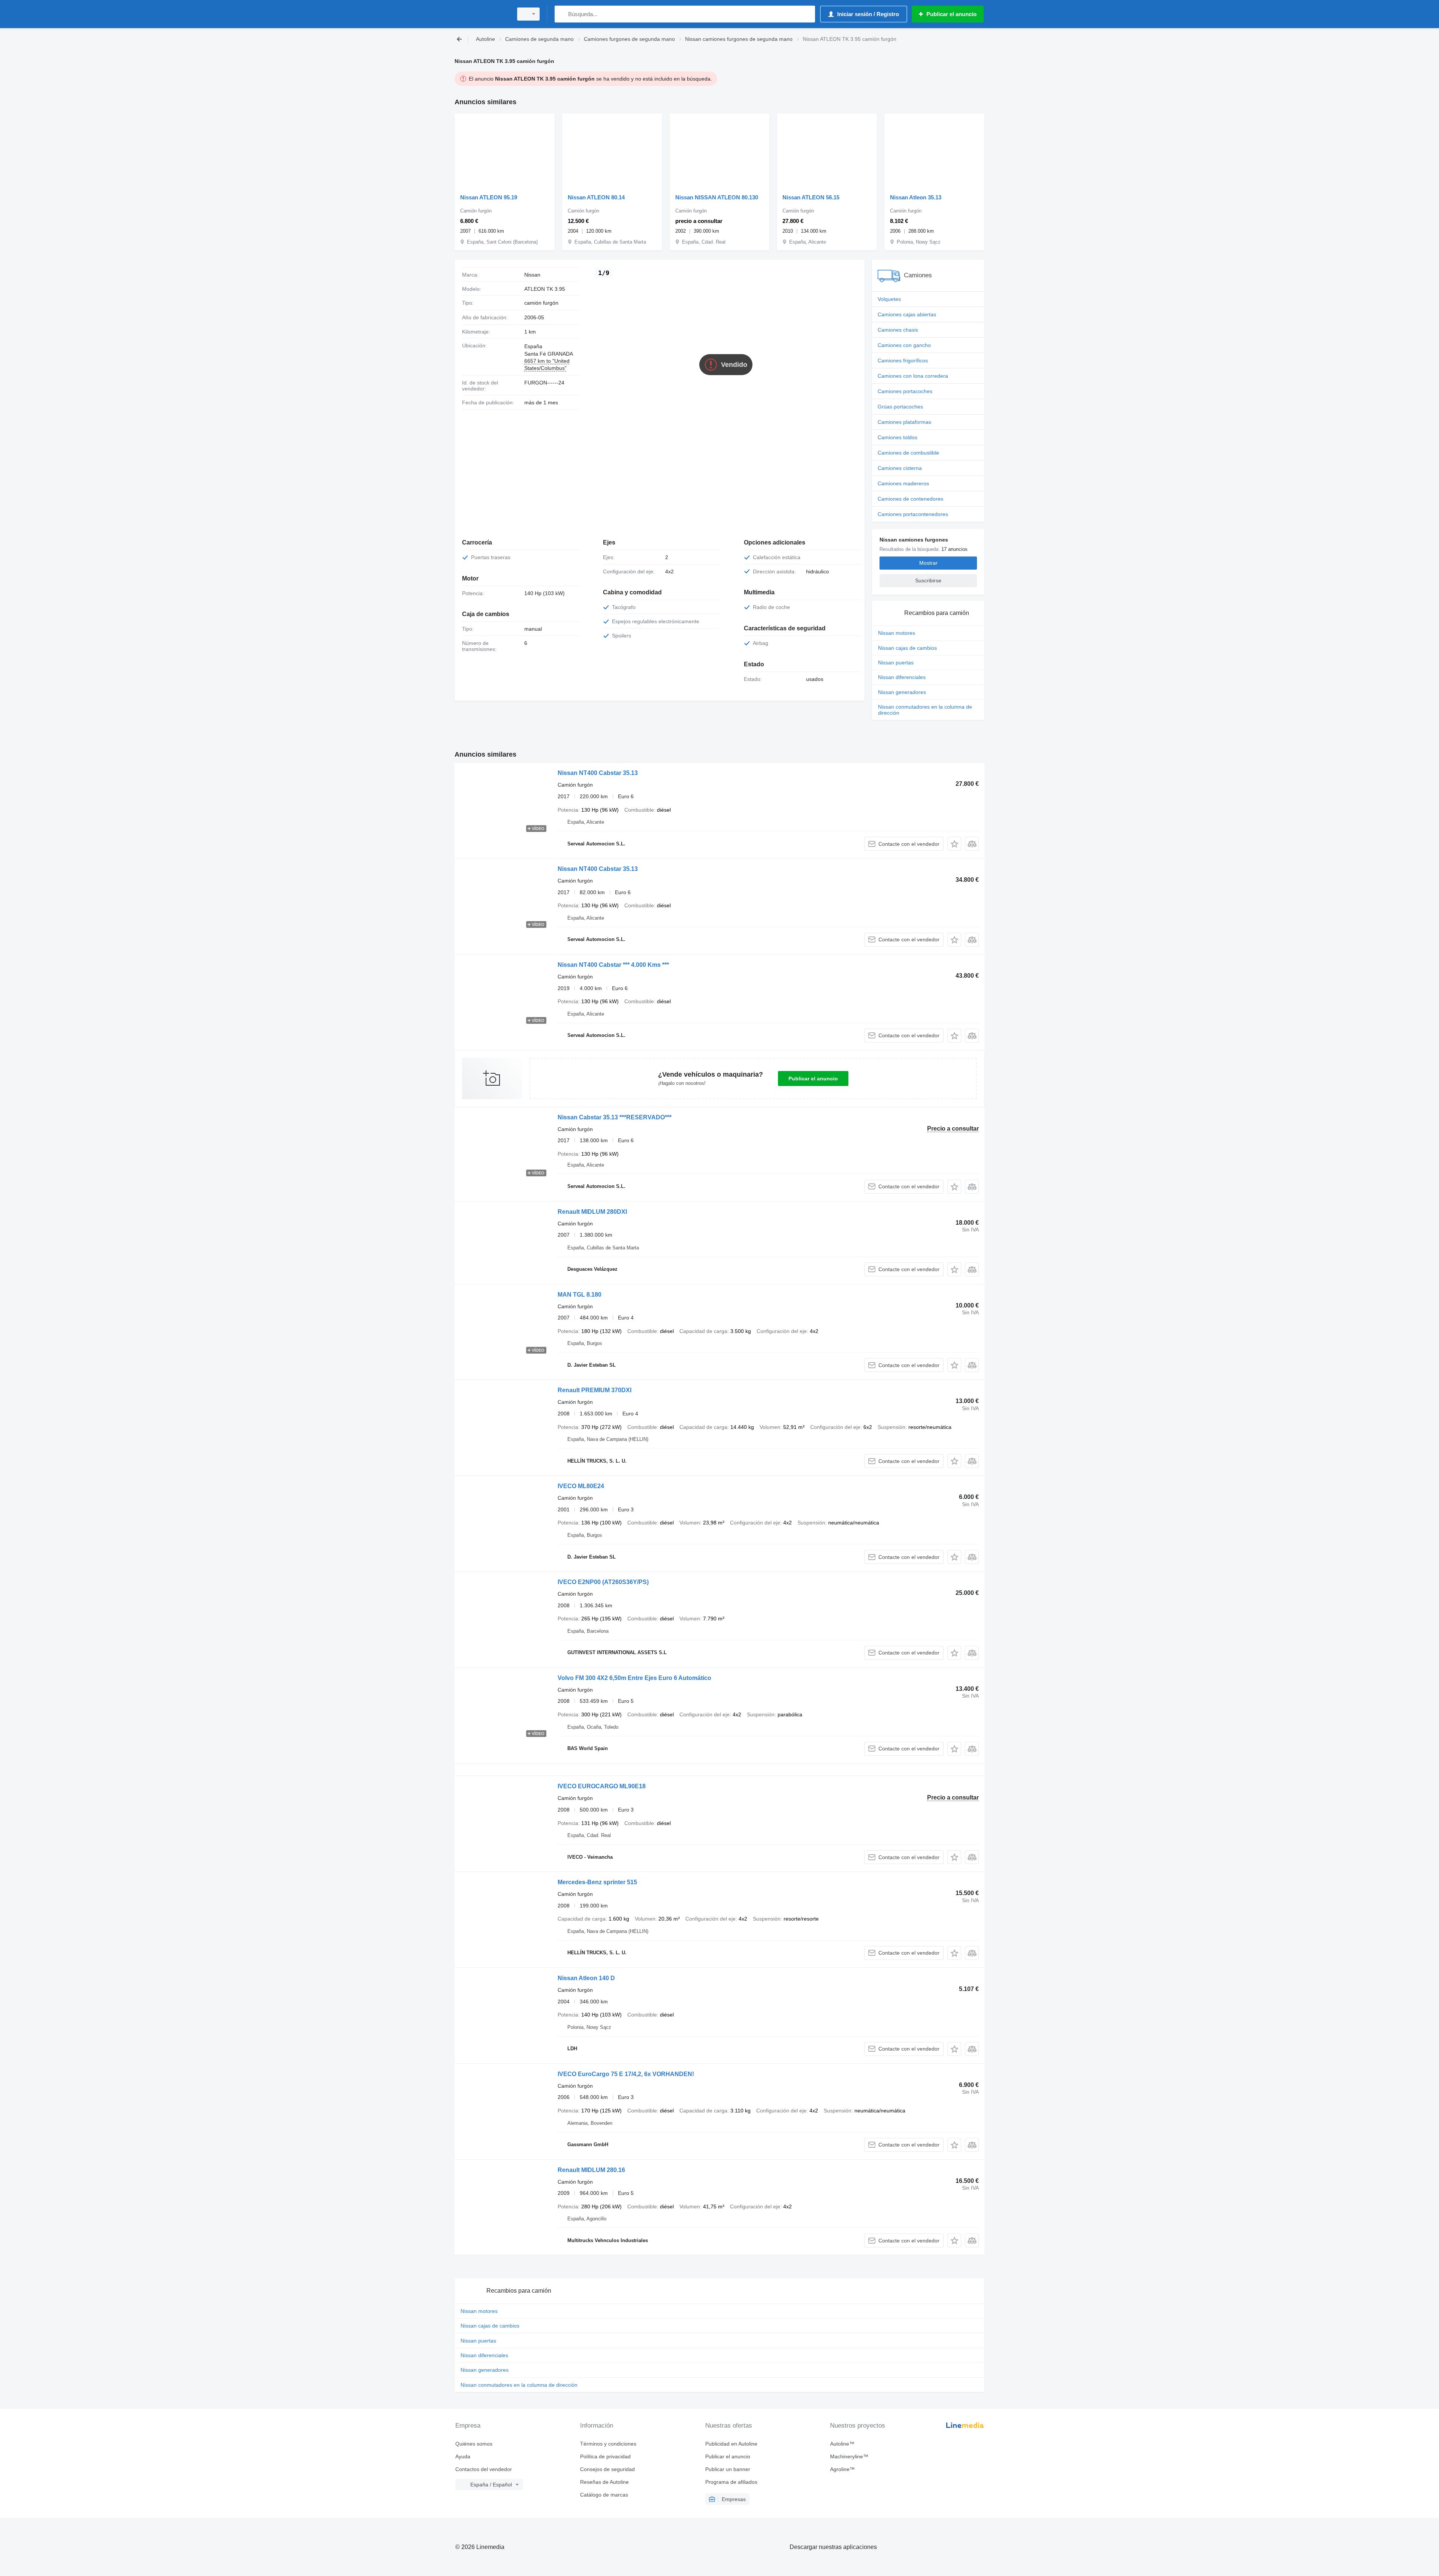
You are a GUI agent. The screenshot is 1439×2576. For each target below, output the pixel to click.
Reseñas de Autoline (604, 2482)
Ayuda (463, 2456)
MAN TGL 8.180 (580, 1295)
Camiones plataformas (904, 422)
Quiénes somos (474, 2444)
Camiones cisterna (900, 468)
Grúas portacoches (900, 407)
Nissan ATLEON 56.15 (811, 197)
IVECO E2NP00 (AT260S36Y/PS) (603, 1582)
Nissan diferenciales (902, 677)
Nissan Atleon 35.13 (916, 197)
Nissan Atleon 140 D (586, 1978)
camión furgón (541, 303)
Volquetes (889, 299)
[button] (954, 844)
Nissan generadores (902, 692)
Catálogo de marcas (604, 2495)
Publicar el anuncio (813, 1079)
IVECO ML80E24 (581, 1486)
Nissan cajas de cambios (907, 648)
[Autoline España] (482, 14)
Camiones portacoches (905, 391)
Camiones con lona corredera (913, 376)
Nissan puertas (896, 663)
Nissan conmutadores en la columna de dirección (925, 710)
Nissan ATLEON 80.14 (596, 197)
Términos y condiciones (608, 2444)
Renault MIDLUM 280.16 (591, 2170)
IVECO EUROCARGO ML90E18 (602, 1786)
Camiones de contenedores (910, 499)
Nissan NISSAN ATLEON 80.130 (717, 197)
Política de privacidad (605, 2456)
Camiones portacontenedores (913, 514)
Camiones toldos (898, 437)
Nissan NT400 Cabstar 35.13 (598, 773)
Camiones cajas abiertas (907, 314)
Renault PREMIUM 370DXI (595, 1390)
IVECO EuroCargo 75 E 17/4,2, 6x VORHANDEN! (626, 2074)
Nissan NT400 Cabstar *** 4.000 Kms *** (613, 965)
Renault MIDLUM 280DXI (592, 1212)
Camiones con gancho (904, 345)
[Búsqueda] (562, 14)
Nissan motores (897, 633)
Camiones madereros (903, 483)
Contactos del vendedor (484, 2469)
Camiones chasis (898, 330)
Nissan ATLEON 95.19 (489, 197)
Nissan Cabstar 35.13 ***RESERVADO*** (615, 1117)
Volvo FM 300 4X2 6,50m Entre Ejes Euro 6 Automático (634, 1678)
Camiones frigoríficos (903, 361)
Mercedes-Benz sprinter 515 (597, 1882)
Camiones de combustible (908, 453)
